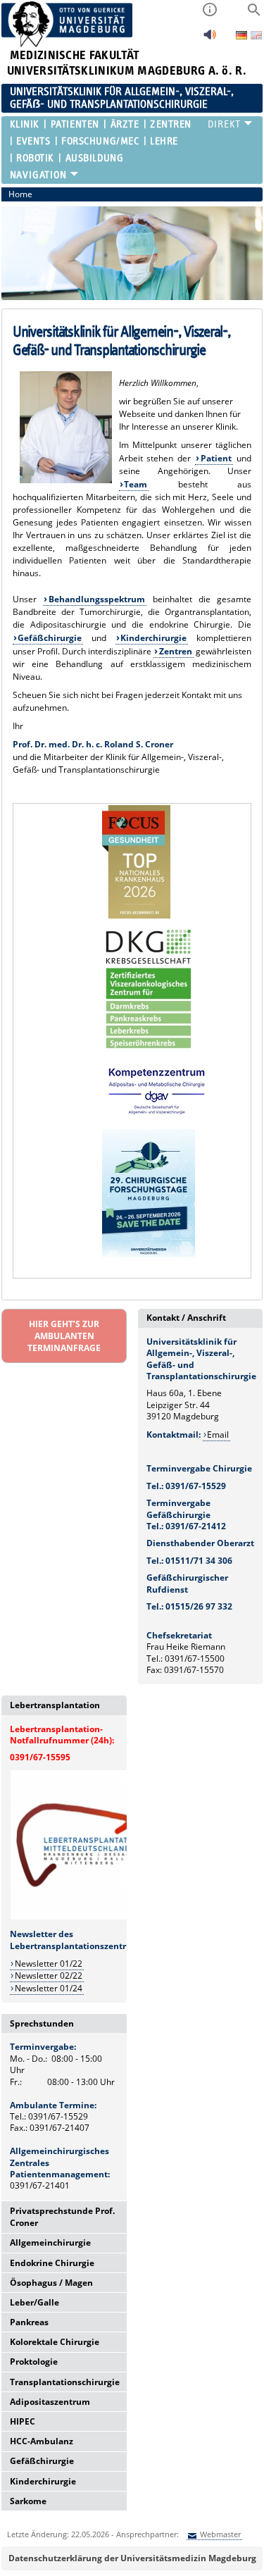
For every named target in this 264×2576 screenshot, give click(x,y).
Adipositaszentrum (50, 2402)
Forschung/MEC (100, 141)
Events (33, 141)
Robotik (35, 158)
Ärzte (125, 124)
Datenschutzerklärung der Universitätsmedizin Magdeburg (132, 2558)
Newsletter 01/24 (49, 1988)
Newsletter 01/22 (49, 1964)
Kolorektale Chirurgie (55, 2342)
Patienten (75, 124)
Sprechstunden (42, 2023)
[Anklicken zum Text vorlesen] (210, 38)
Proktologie (34, 2362)
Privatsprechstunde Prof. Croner (62, 2217)
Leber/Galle (34, 2302)
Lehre (164, 141)
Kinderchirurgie (153, 638)
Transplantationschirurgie (65, 2382)
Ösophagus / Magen (51, 2283)
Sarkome (28, 2501)
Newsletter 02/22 (49, 1975)
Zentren (171, 124)
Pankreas (29, 2322)
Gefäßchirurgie (50, 638)
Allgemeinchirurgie (50, 2242)
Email (218, 1435)
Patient (216, 458)
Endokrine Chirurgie (52, 2263)
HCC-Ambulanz (42, 2441)
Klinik (25, 124)
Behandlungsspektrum (97, 599)
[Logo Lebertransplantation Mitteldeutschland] (80, 1917)
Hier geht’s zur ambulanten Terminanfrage (64, 1336)
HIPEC (23, 2421)
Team (136, 484)
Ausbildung (94, 158)
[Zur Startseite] (67, 44)
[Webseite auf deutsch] (243, 36)
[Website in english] (256, 37)
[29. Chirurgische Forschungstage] (149, 1254)
